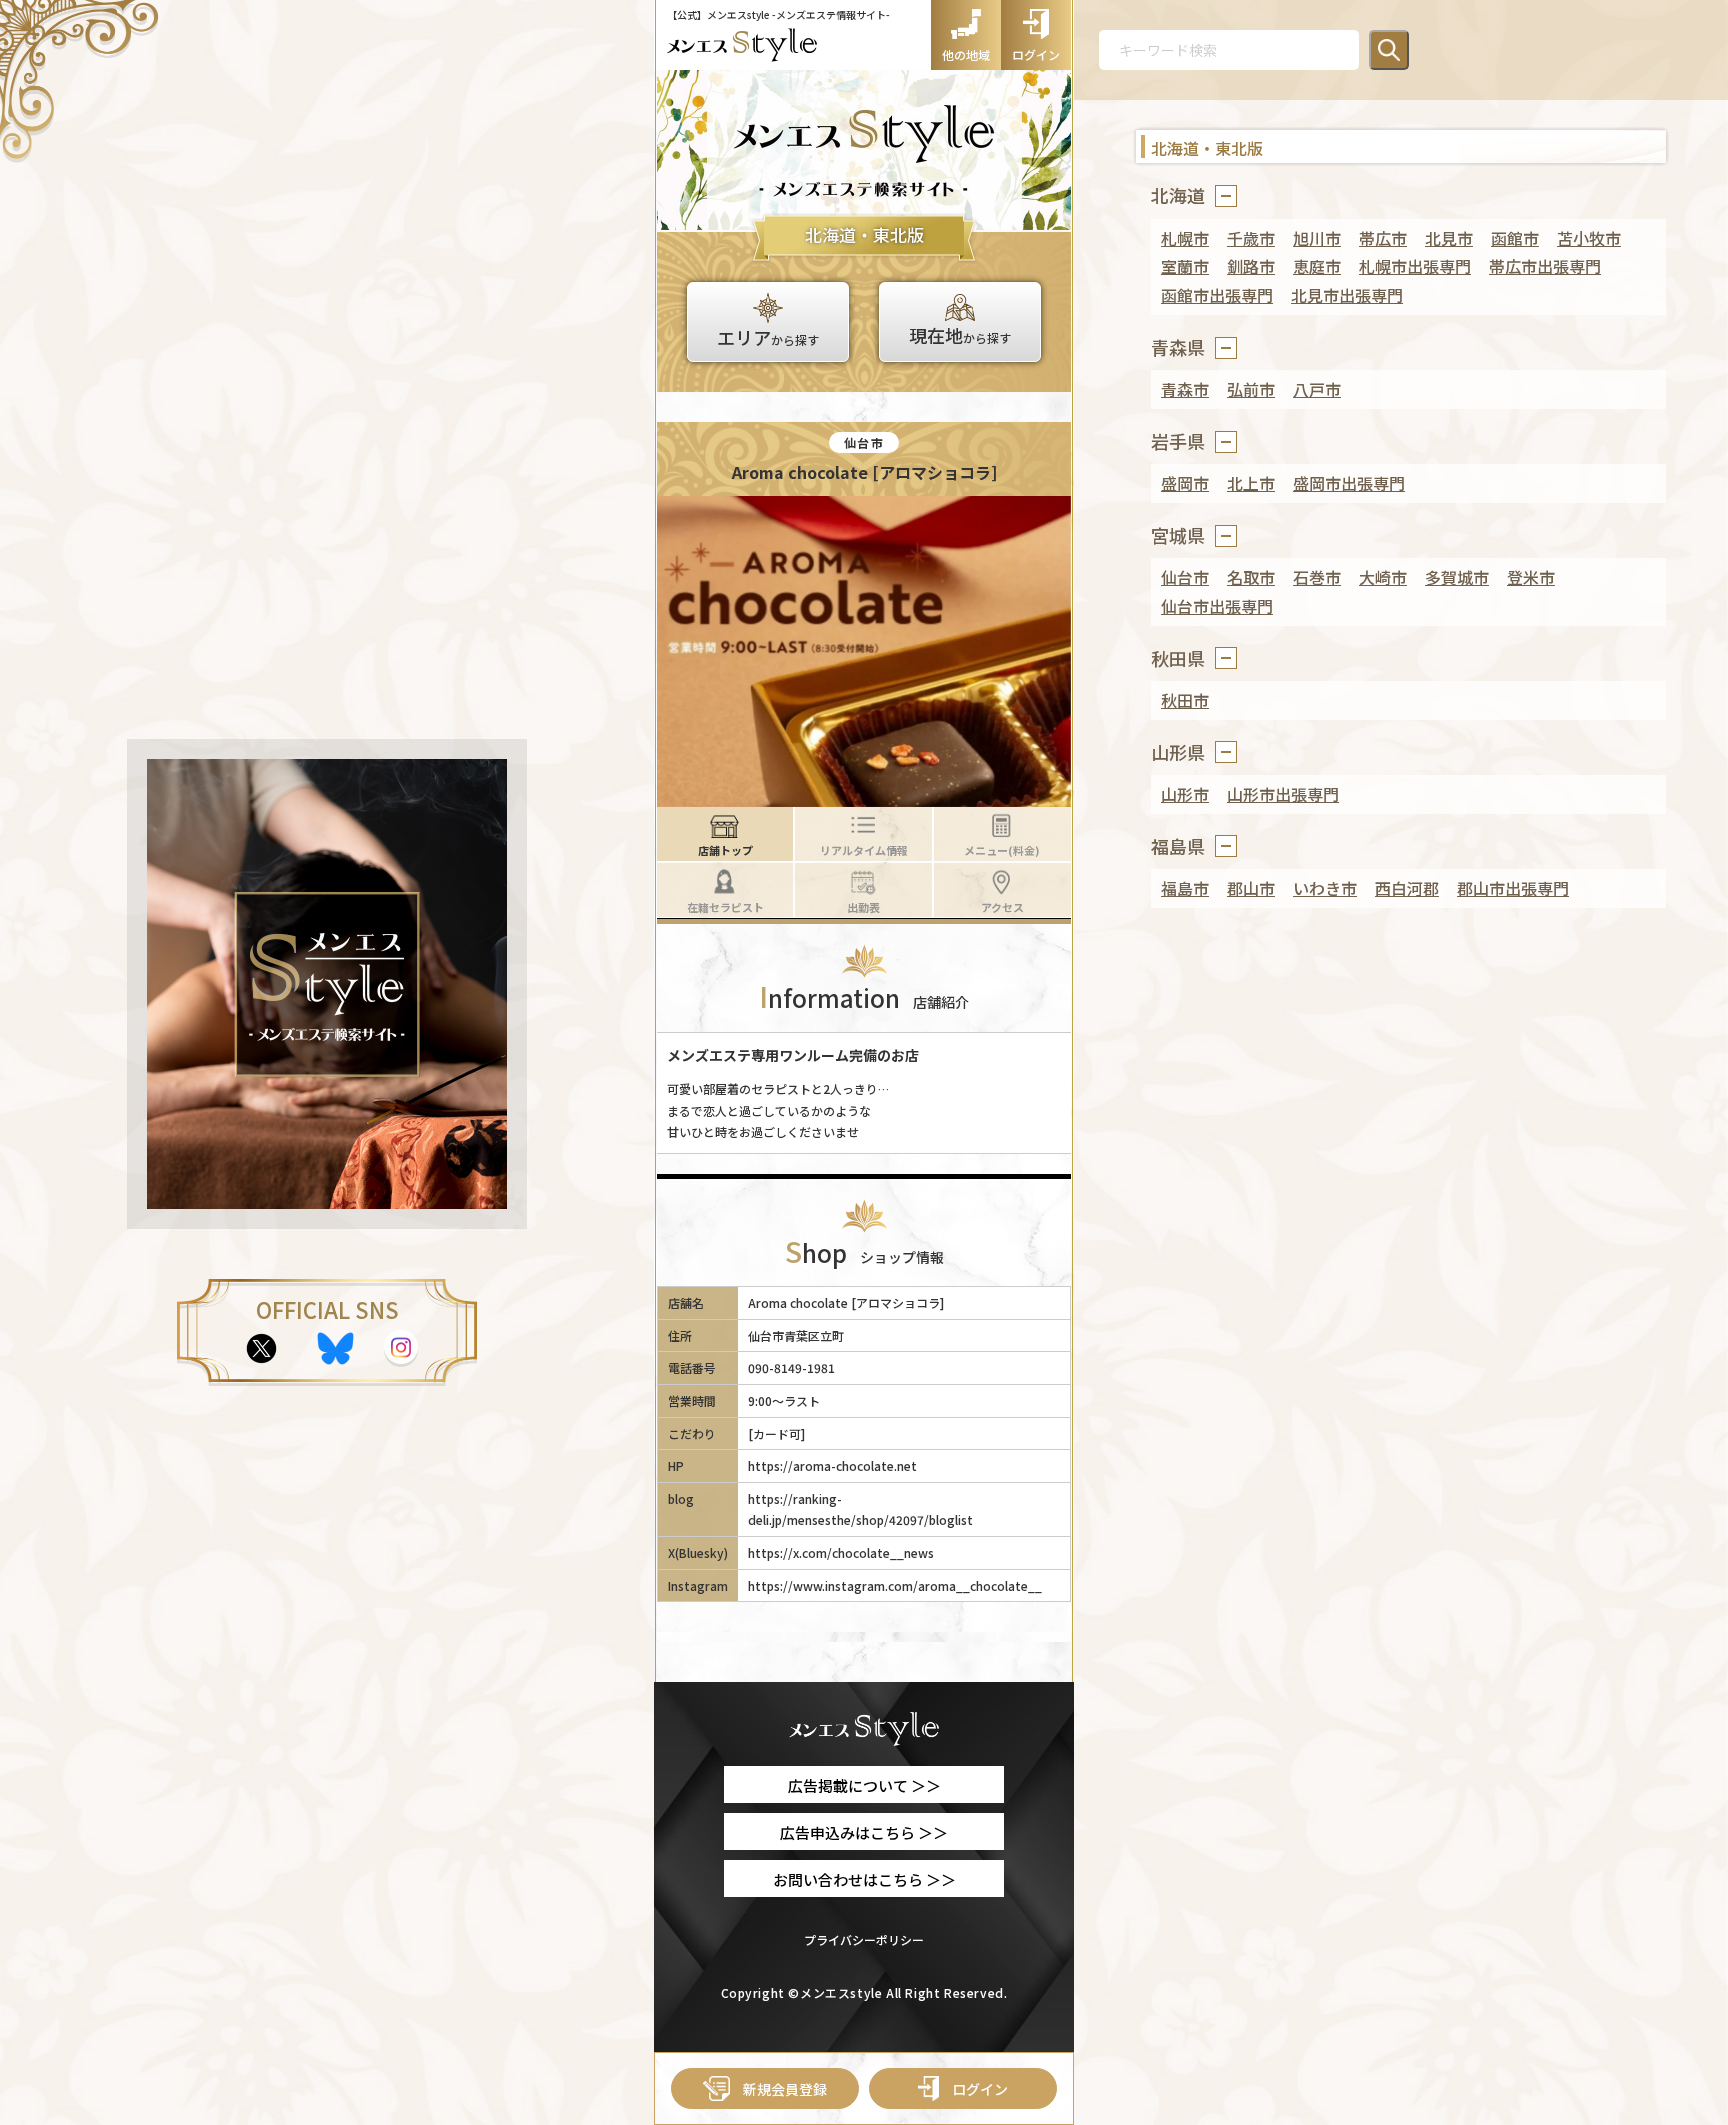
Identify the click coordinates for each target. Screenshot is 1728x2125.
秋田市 (1185, 700)
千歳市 (1251, 238)
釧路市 (1251, 266)
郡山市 (1251, 888)
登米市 (1531, 577)
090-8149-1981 (791, 1367)
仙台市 (1185, 577)
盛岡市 (1185, 483)
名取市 (1251, 577)
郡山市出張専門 (1513, 888)
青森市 (1185, 389)
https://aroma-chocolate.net (832, 1465)
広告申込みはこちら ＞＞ (864, 1832)
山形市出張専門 (1283, 794)
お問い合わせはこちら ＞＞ (864, 1879)
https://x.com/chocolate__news (841, 1552)
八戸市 (1317, 389)
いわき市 (1325, 888)
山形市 (1185, 794)
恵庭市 (1317, 266)
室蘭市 (1185, 266)
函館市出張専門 (1217, 295)
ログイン (980, 2089)
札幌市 (1185, 238)
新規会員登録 (785, 2089)
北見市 (1449, 238)
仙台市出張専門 (1217, 606)
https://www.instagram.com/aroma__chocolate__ (895, 1585)
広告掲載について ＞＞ (864, 1785)
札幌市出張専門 (1415, 266)
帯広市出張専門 (1545, 266)
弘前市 (1251, 389)
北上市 (1251, 483)
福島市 (1185, 888)
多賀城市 (1457, 577)
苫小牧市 (1589, 238)
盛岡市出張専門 (1349, 483)
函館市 (1515, 238)
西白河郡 (1407, 888)
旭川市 (1317, 238)
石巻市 (1317, 577)
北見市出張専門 (1347, 295)
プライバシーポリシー (864, 1939)
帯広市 (1383, 238)
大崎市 (1383, 577)
